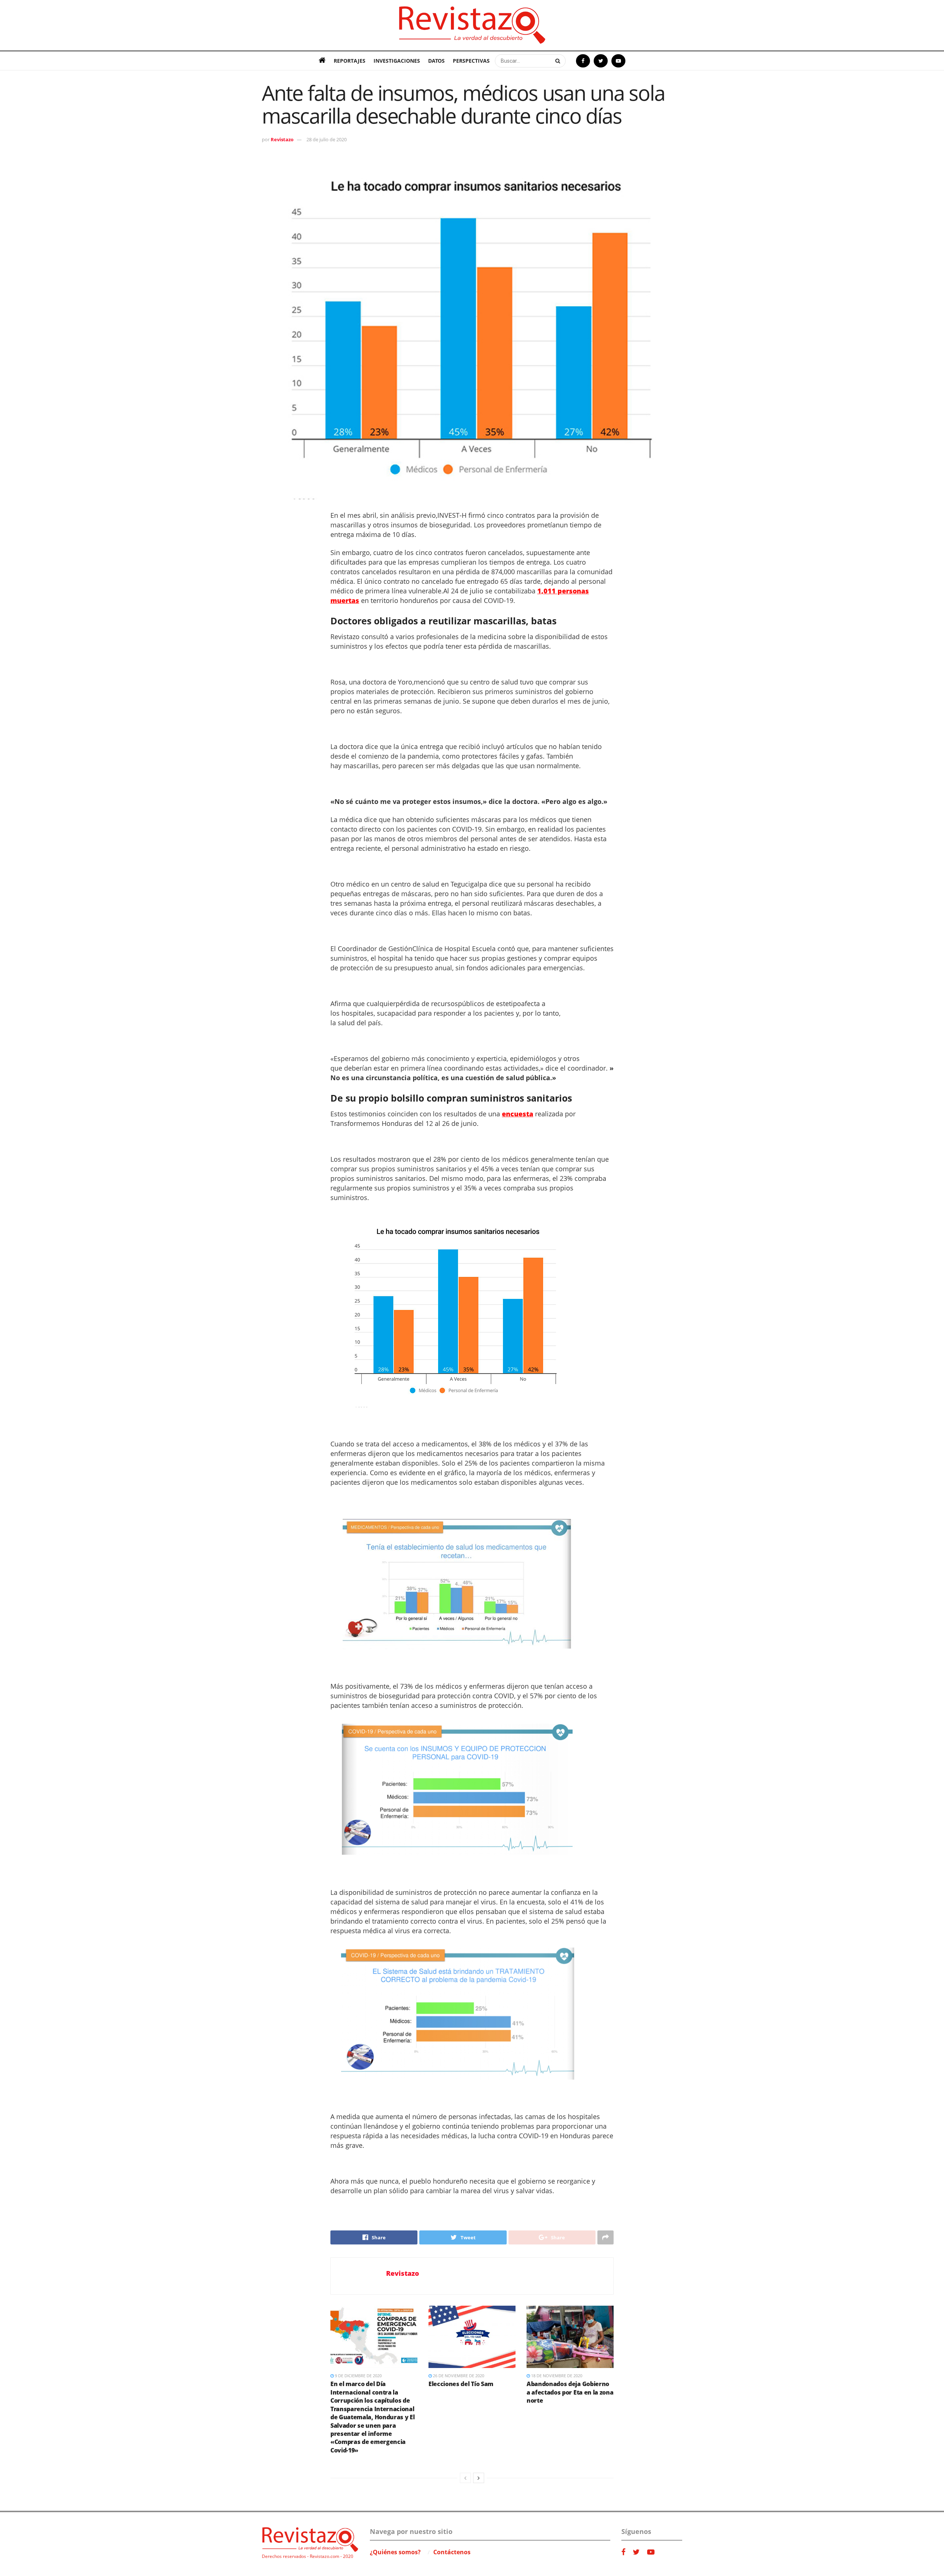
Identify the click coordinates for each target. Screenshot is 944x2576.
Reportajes (350, 61)
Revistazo (282, 139)
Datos (436, 61)
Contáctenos (452, 2552)
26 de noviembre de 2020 (458, 2376)
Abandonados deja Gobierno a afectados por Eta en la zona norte (570, 2392)
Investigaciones (397, 61)
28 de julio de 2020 (327, 139)
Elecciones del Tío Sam (461, 2384)
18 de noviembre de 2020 (556, 2376)
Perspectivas (471, 61)
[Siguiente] (479, 2478)
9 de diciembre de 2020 (358, 2376)
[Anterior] (465, 2478)
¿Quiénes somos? (395, 2552)
